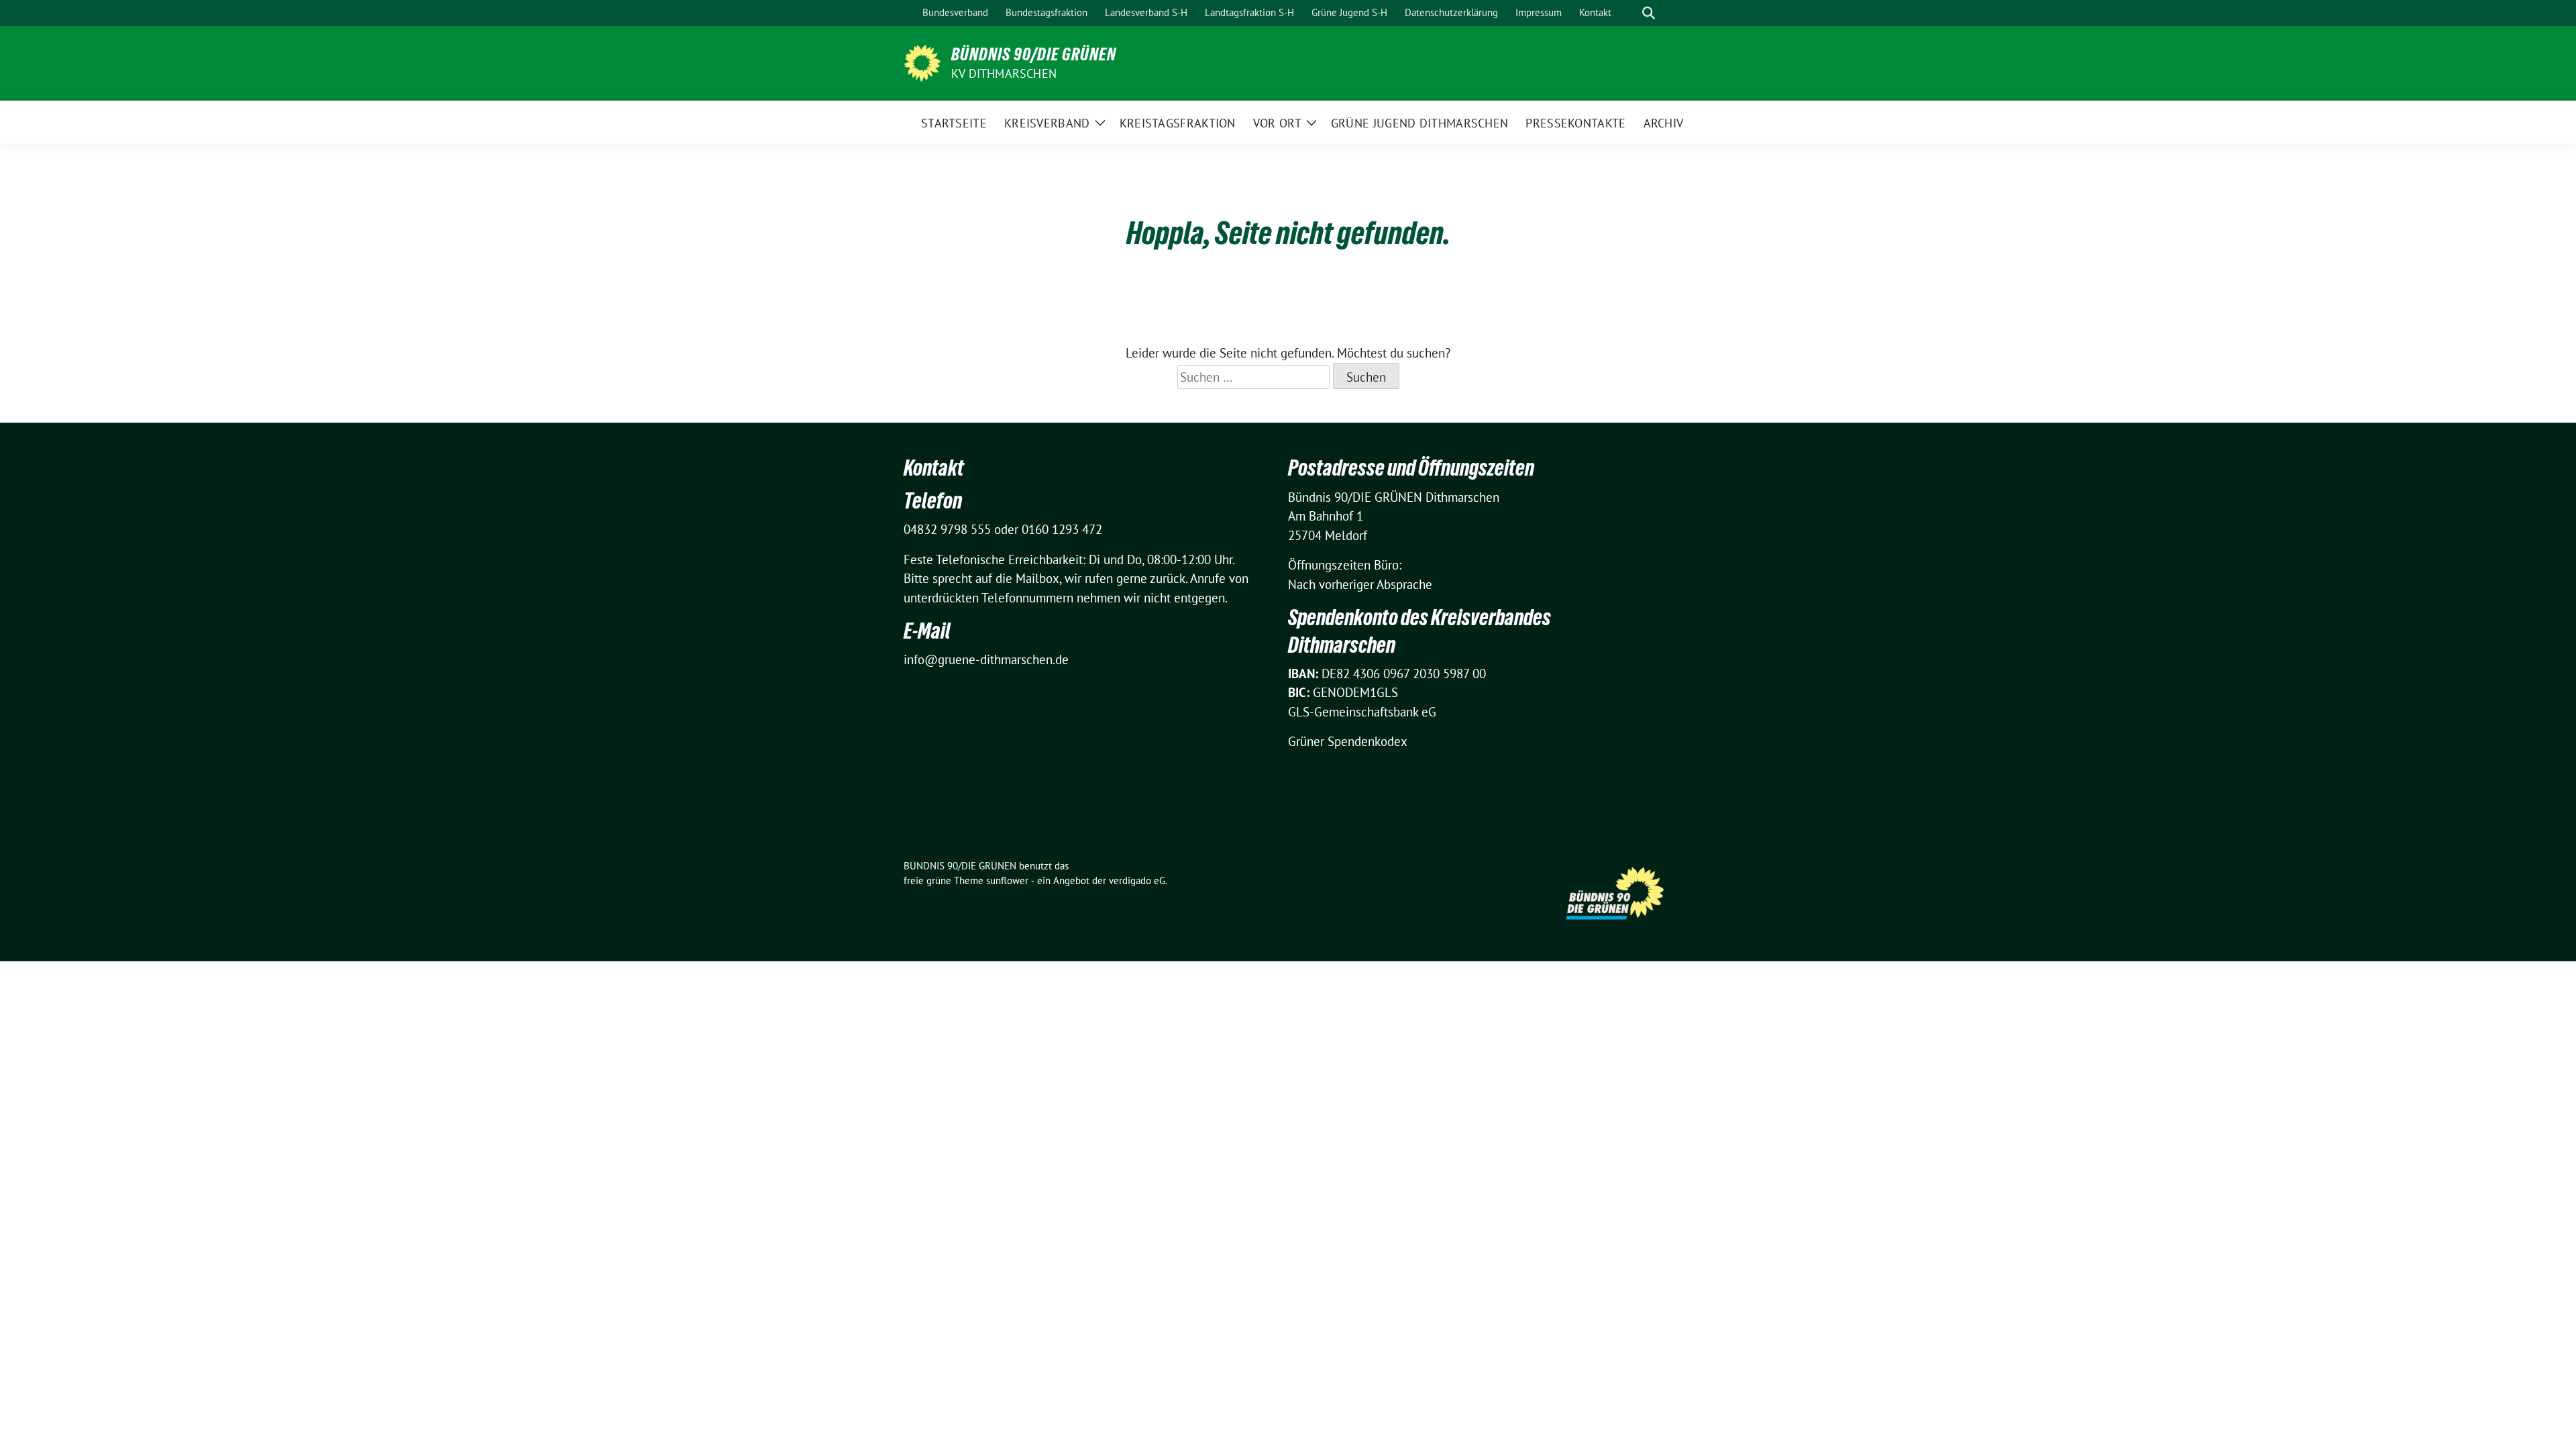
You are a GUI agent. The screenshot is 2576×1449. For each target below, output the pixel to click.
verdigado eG (1137, 880)
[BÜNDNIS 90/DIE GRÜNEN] (922, 62)
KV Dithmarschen (1004, 73)
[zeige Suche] (1649, 13)
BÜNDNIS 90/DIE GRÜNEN (1034, 54)
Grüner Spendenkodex (1348, 741)
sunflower (1007, 880)
